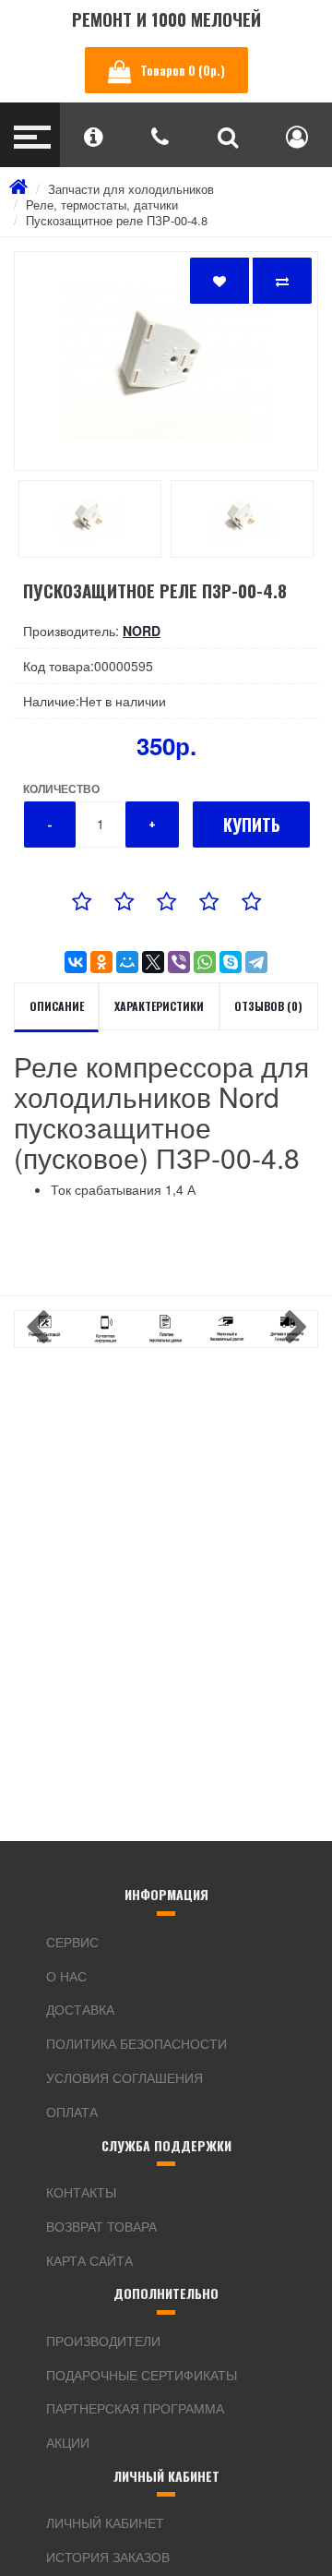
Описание (57, 1006)
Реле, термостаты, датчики (102, 205)
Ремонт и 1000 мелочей (166, 19)
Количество (61, 788)
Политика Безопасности (136, 2043)
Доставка (80, 2009)
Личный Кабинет (105, 2522)
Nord (142, 631)
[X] (153, 962)
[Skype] (231, 962)
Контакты (81, 2192)
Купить (252, 825)
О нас (66, 1976)
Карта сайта (89, 2260)
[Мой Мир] (127, 962)
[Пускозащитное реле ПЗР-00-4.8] (166, 361)
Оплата (72, 2112)
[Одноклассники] (101, 962)
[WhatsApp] (205, 962)
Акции (68, 2442)
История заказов (108, 2557)
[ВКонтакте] (76, 962)
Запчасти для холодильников (131, 189)
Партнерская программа (135, 2408)
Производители (103, 2341)
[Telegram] (256, 962)
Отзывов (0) (268, 1006)
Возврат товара (101, 2226)
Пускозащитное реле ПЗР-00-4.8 (117, 220)
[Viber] (179, 962)
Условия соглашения (125, 2077)
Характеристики (159, 1006)
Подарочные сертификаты (142, 2375)
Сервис (72, 1942)
